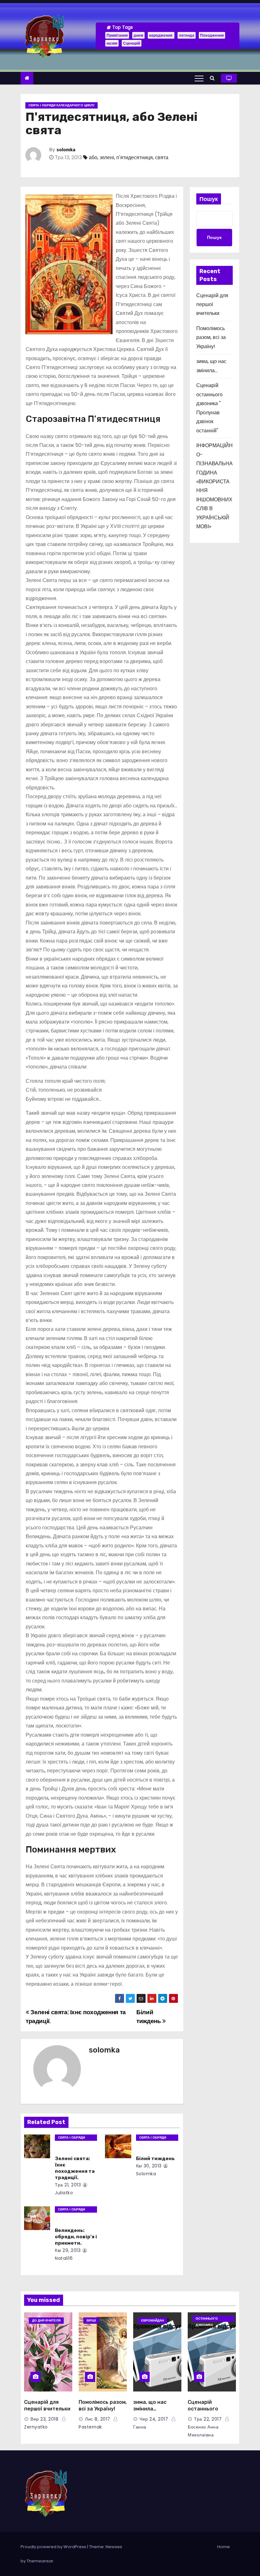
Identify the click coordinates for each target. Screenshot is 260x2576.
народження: (161, 35)
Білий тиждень (149, 2017)
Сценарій (132, 43)
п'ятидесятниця (135, 157)
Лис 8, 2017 (98, 2419)
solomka (66, 150)
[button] (214, 78)
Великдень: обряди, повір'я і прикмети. (76, 2237)
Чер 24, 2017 (154, 2419)
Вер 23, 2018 (44, 2419)
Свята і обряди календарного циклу (62, 105)
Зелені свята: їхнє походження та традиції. (75, 2168)
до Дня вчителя (46, 2320)
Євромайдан (153, 2320)
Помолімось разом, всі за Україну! (211, 337)
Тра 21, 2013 (68, 2185)
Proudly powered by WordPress (54, 2547)
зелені (107, 157)
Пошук (209, 199)
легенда (187, 35)
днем (138, 35)
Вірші (91, 2320)
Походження (212, 35)
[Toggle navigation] (199, 78)
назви (112, 43)
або (93, 157)
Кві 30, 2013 (149, 2166)
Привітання (117, 35)
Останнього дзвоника (207, 2319)
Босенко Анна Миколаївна (203, 2431)
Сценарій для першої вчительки (212, 304)
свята (162, 157)
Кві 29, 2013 (68, 2250)
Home (224, 2547)
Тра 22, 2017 (208, 2419)
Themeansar (40, 2561)
